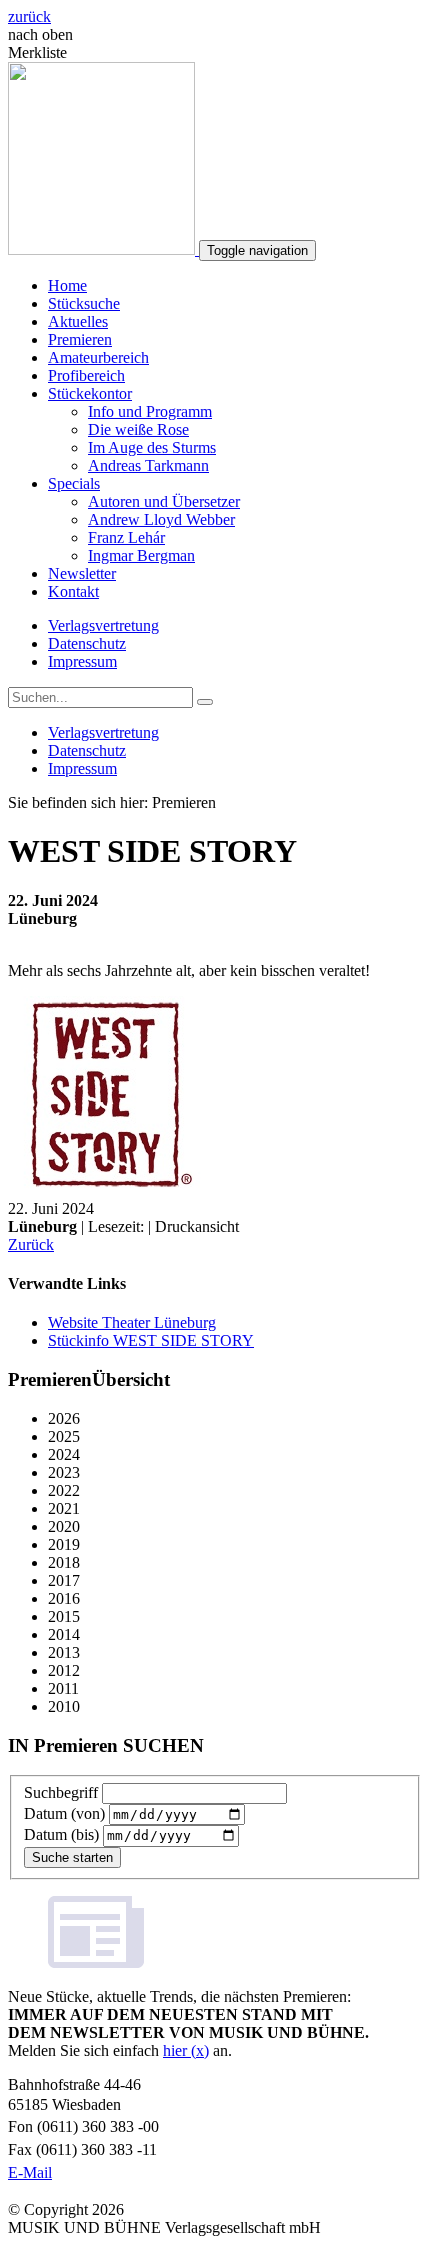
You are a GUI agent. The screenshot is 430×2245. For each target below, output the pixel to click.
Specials (74, 483)
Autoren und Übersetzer (164, 501)
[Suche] (205, 702)
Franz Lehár (126, 537)
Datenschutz (87, 643)
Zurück (31, 1244)
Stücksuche (84, 303)
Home (67, 285)
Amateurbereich (98, 357)
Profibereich (86, 375)
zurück (29, 16)
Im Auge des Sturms (152, 447)
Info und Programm (150, 411)
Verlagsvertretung (103, 625)
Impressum (82, 661)
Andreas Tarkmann (148, 465)
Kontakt (73, 591)
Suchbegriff (61, 1792)
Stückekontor (90, 393)
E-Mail (30, 2172)
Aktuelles (78, 321)
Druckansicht (197, 1226)
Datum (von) (64, 1813)
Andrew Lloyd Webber (161, 519)
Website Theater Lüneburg (132, 1322)
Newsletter (82, 573)
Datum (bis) (61, 1834)
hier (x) (186, 2050)
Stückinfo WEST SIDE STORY (151, 1340)
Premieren (80, 339)
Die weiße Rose (138, 429)
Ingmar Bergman (141, 555)
